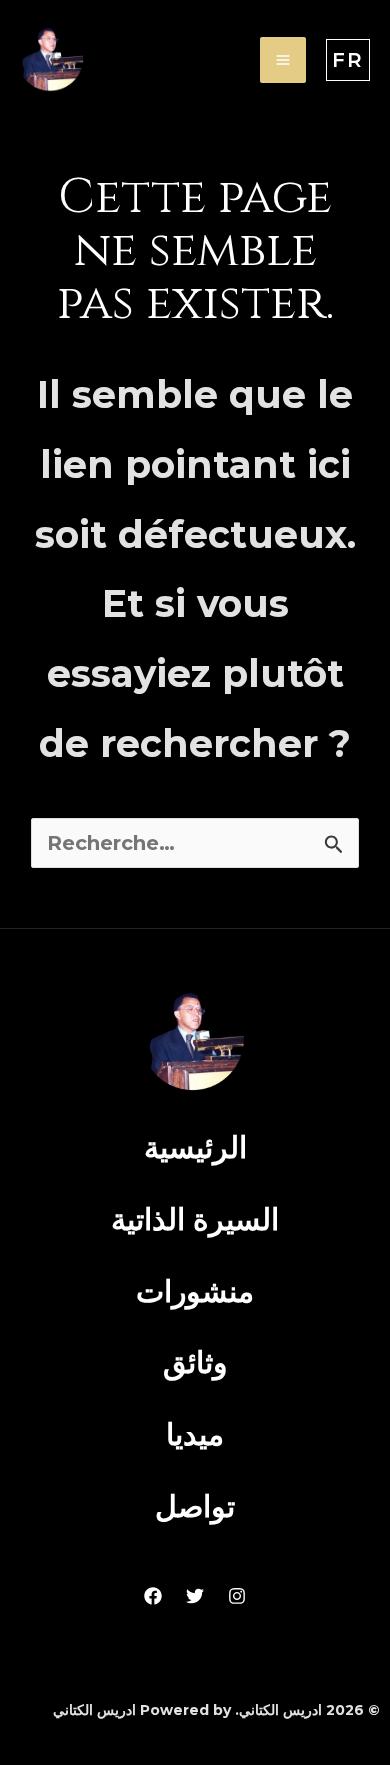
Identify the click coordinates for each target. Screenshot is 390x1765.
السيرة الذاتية (195, 1219)
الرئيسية (195, 1147)
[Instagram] (237, 1596)
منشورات (195, 1291)
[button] (348, 60)
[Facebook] (153, 1596)
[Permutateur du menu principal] (283, 60)
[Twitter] (195, 1596)
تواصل (195, 1506)
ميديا (195, 1434)
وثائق (195, 1362)
